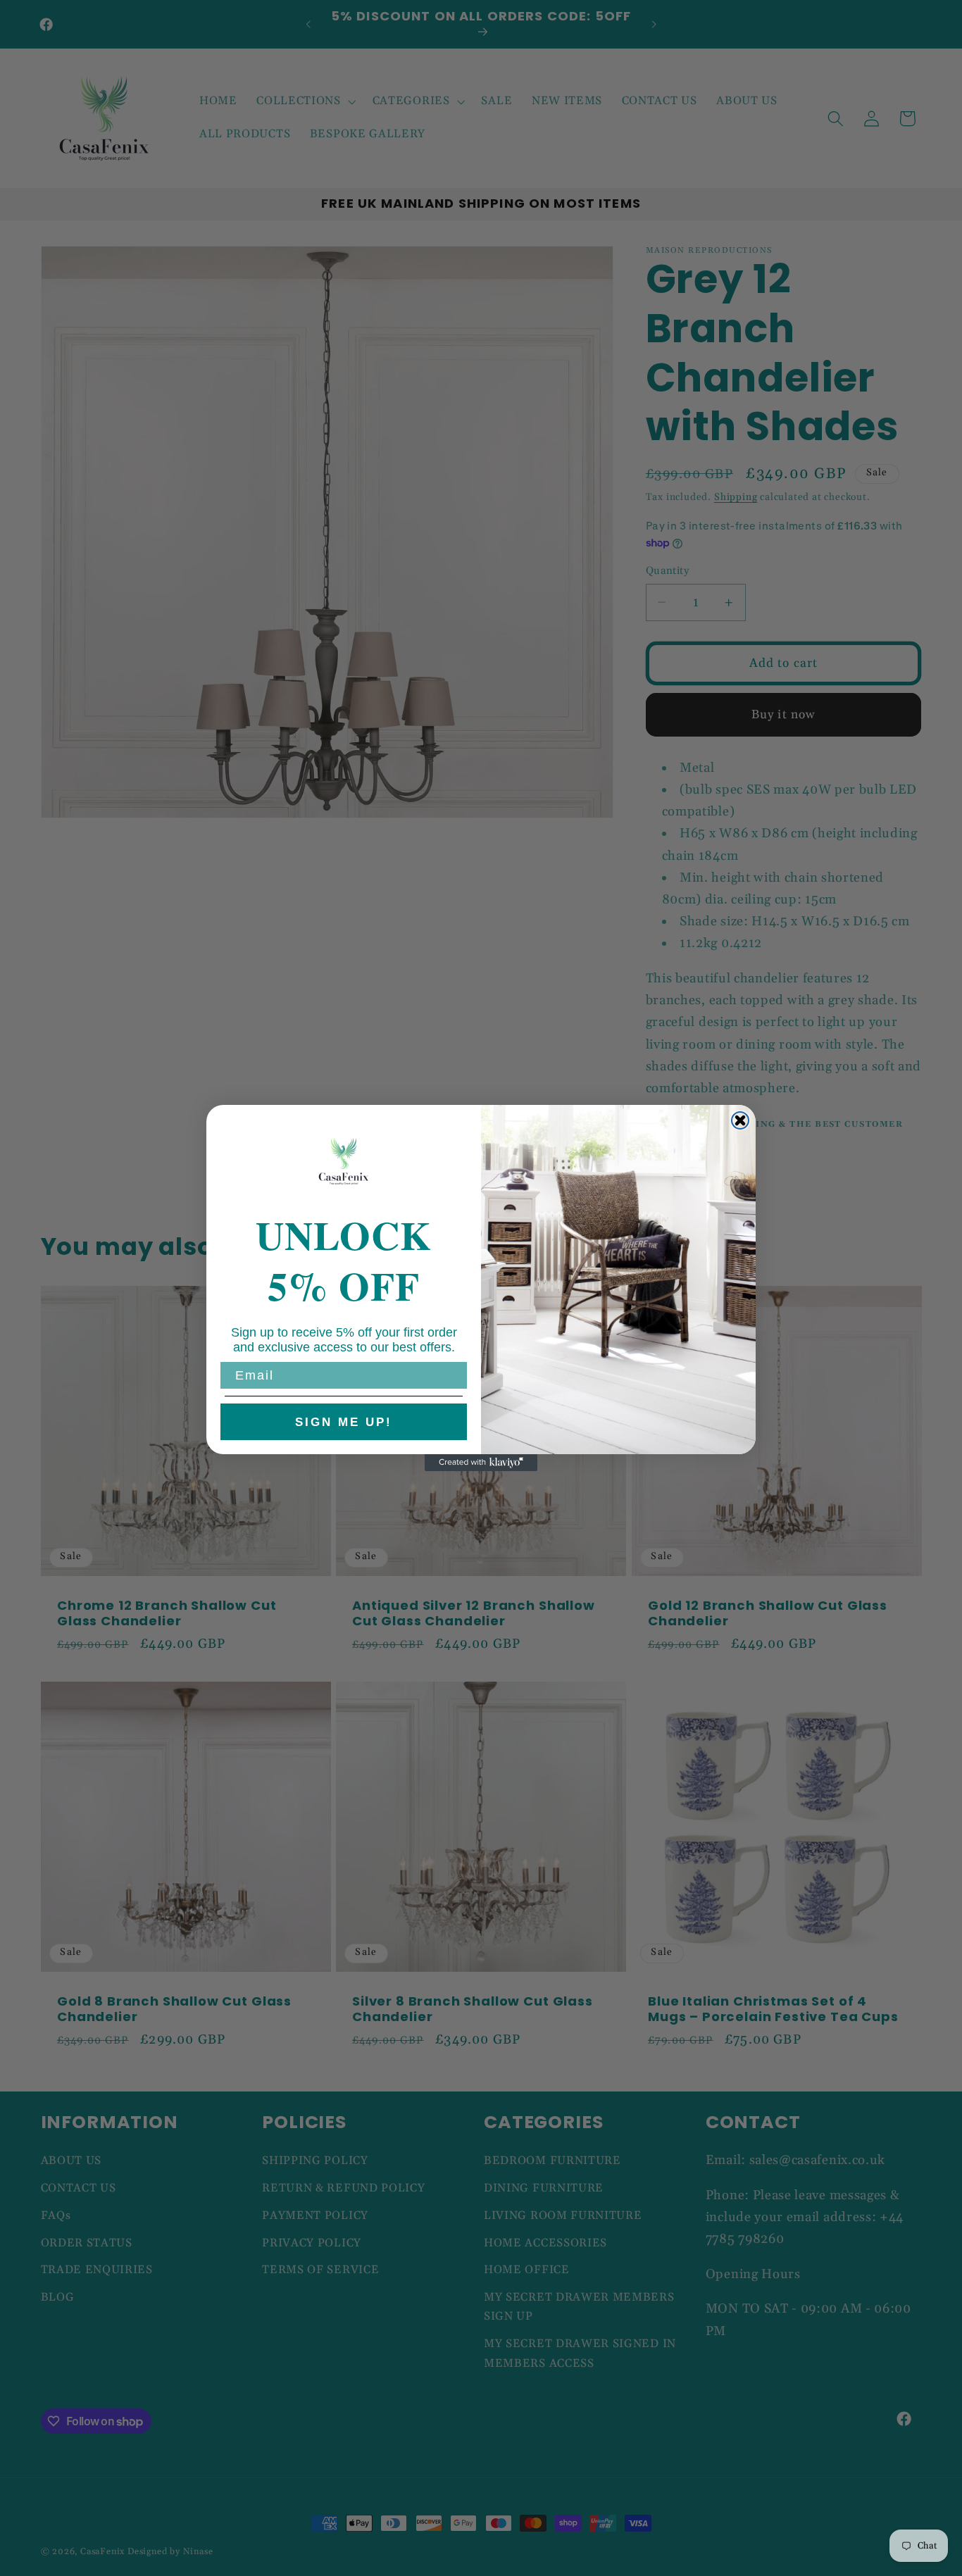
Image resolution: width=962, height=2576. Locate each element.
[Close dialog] (740, 1120)
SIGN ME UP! (344, 1422)
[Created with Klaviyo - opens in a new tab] (481, 1463)
